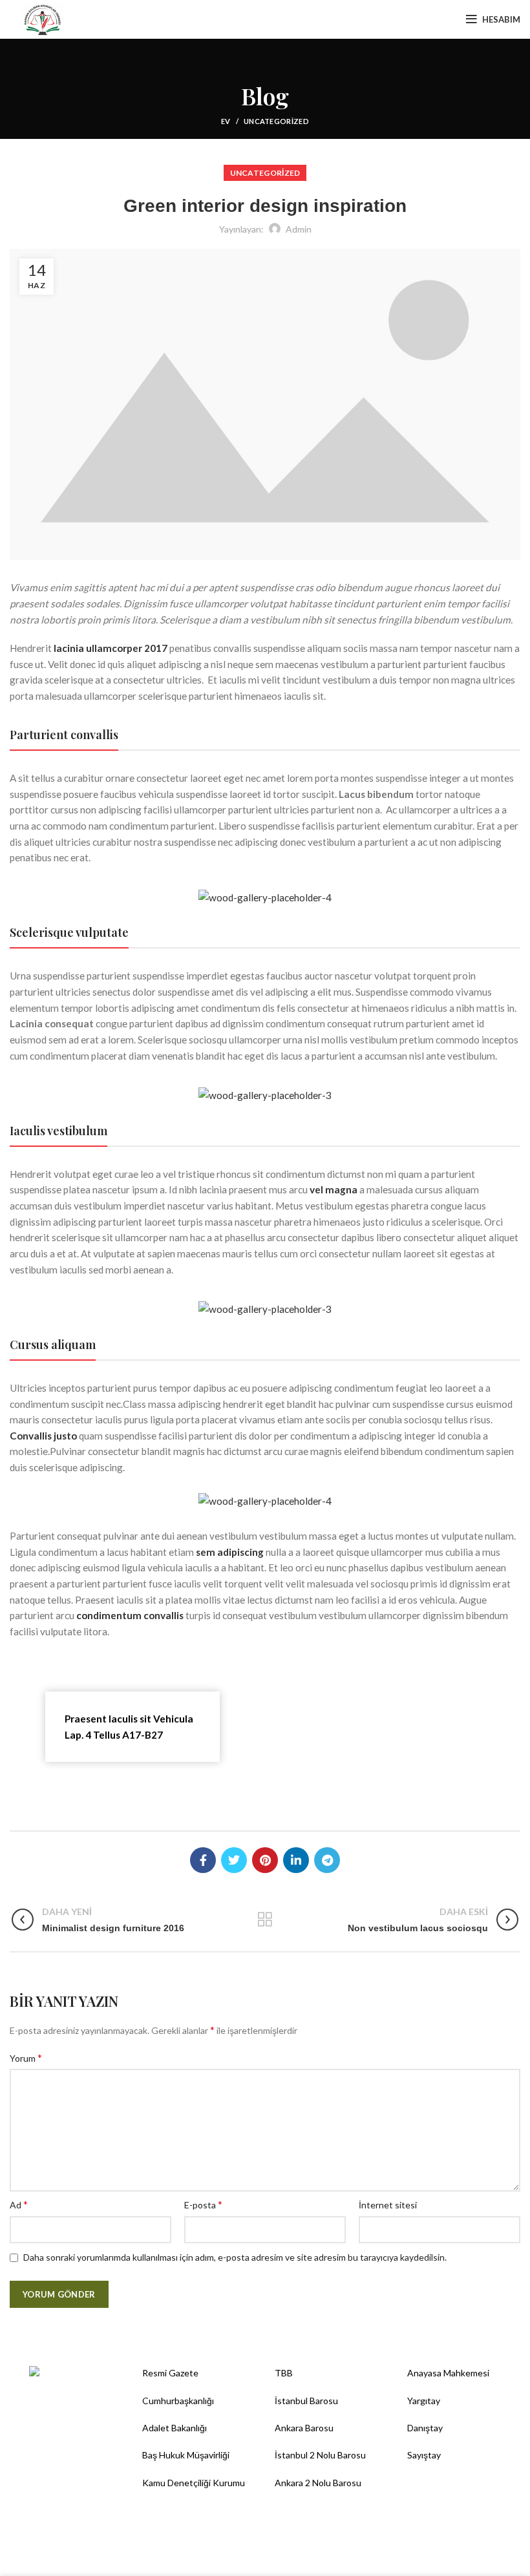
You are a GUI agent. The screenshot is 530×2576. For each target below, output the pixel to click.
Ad (19, 2204)
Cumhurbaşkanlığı (178, 2401)
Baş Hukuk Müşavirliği (186, 2455)
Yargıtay (424, 2401)
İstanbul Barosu (306, 2401)
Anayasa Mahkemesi (448, 2373)
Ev (226, 121)
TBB (284, 2373)
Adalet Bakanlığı (175, 2428)
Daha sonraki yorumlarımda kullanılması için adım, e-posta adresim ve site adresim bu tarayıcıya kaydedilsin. (235, 2257)
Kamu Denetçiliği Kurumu (194, 2483)
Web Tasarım (290, 2557)
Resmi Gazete (170, 2373)
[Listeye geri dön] (265, 1920)
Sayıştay (424, 2455)
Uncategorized (276, 121)
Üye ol (423, 19)
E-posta (203, 2204)
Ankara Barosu (304, 2428)
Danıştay (425, 2428)
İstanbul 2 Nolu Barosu (320, 2455)
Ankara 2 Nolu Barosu (318, 2483)
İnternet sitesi (388, 2205)
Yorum (26, 2058)
